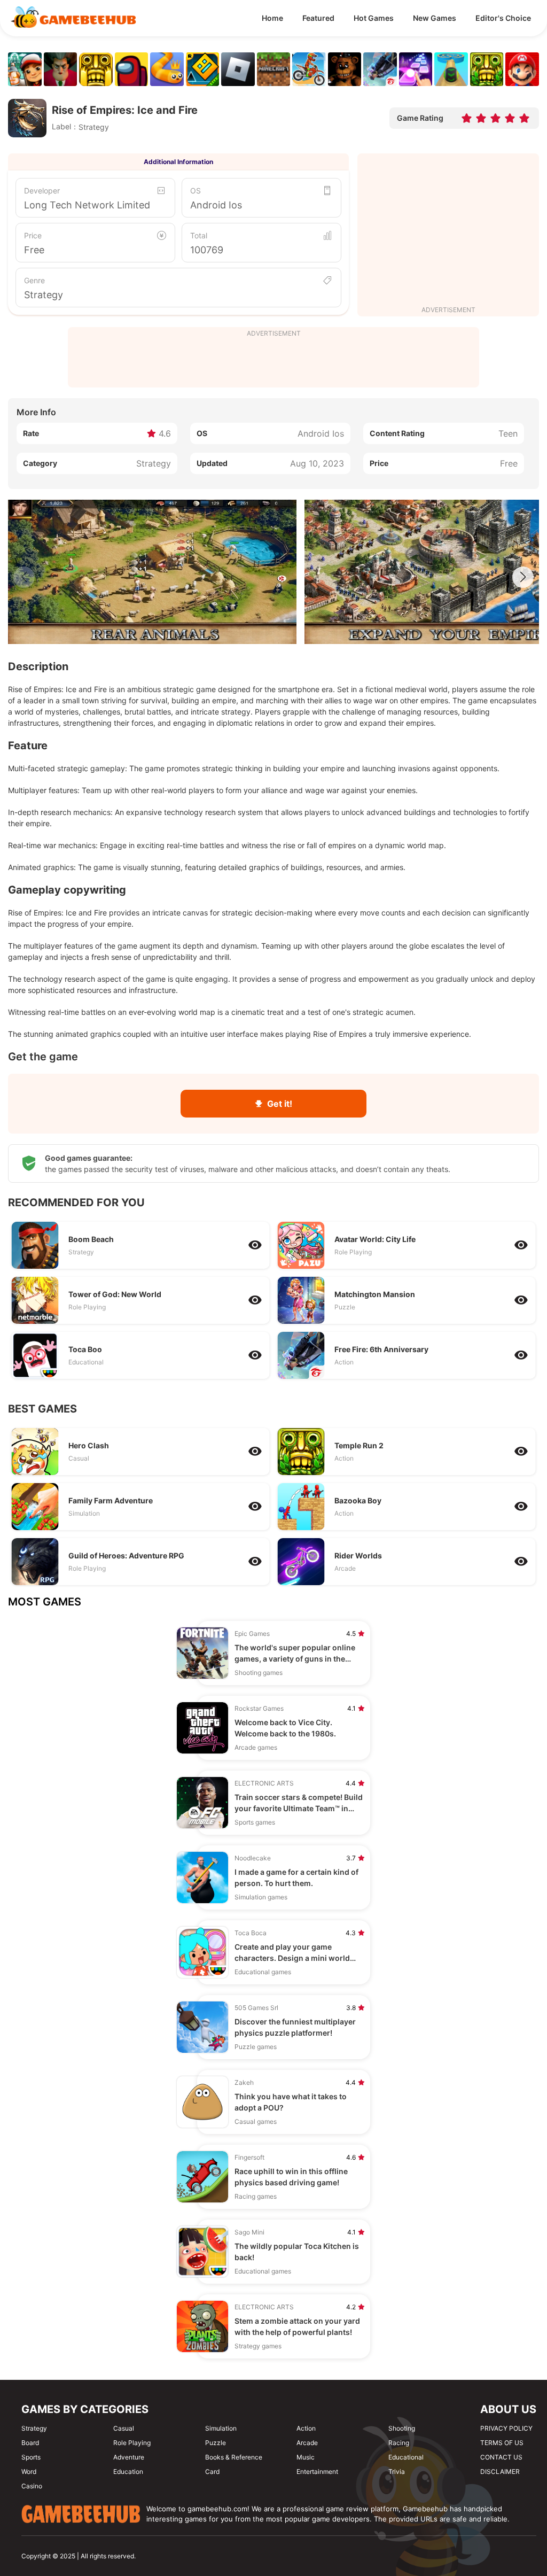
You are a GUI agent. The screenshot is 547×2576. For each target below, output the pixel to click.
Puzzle (216, 2443)
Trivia (397, 2472)
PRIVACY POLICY (506, 2428)
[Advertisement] (448, 231)
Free (34, 250)
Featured (318, 18)
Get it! (280, 1104)
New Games (435, 18)
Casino (32, 2486)
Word (29, 2472)
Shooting (402, 2428)
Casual (124, 2428)
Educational (406, 2457)
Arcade (307, 2443)
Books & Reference (234, 2457)
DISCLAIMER (500, 2472)
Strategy (44, 295)
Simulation (221, 2428)
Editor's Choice (503, 18)
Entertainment (317, 2472)
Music (306, 2457)
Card (212, 2472)
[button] (523, 577)
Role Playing (132, 2443)
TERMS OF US (502, 2443)
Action (306, 2428)
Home (272, 18)
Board (30, 2443)
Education (128, 2472)
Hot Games (374, 18)
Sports (31, 2457)
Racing (399, 2443)
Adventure (129, 2457)
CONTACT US (501, 2457)
